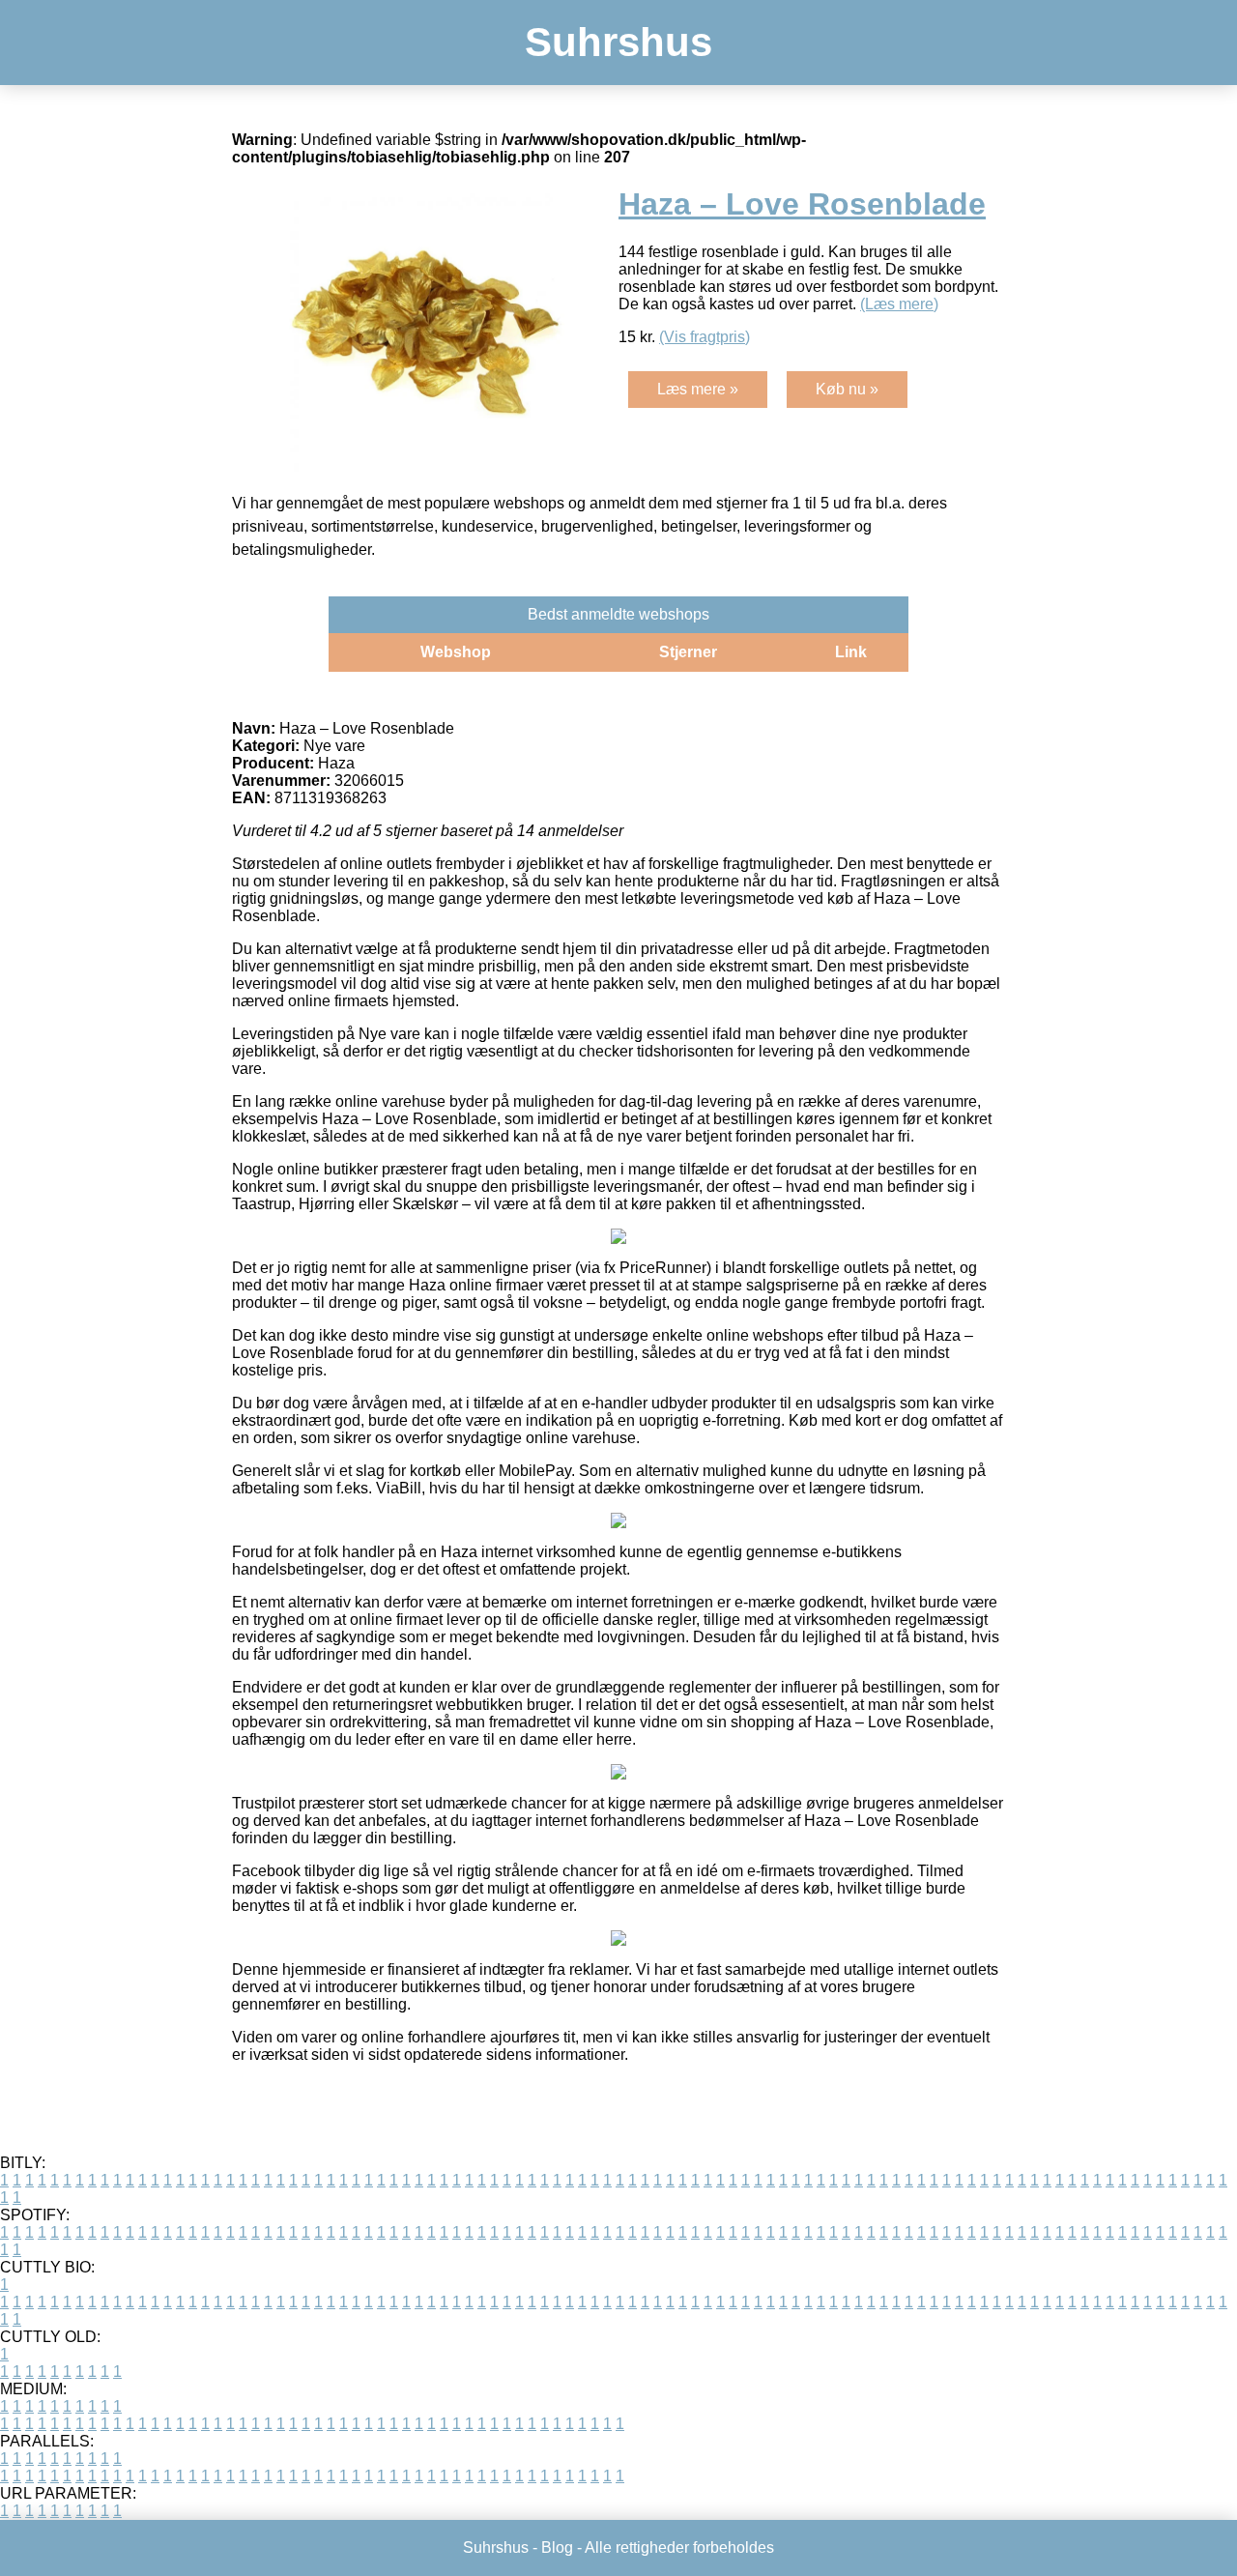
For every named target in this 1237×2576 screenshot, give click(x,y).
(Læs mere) (899, 304)
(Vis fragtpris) (705, 337)
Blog (557, 2547)
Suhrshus (618, 42)
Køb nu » (847, 389)
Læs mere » (698, 389)
